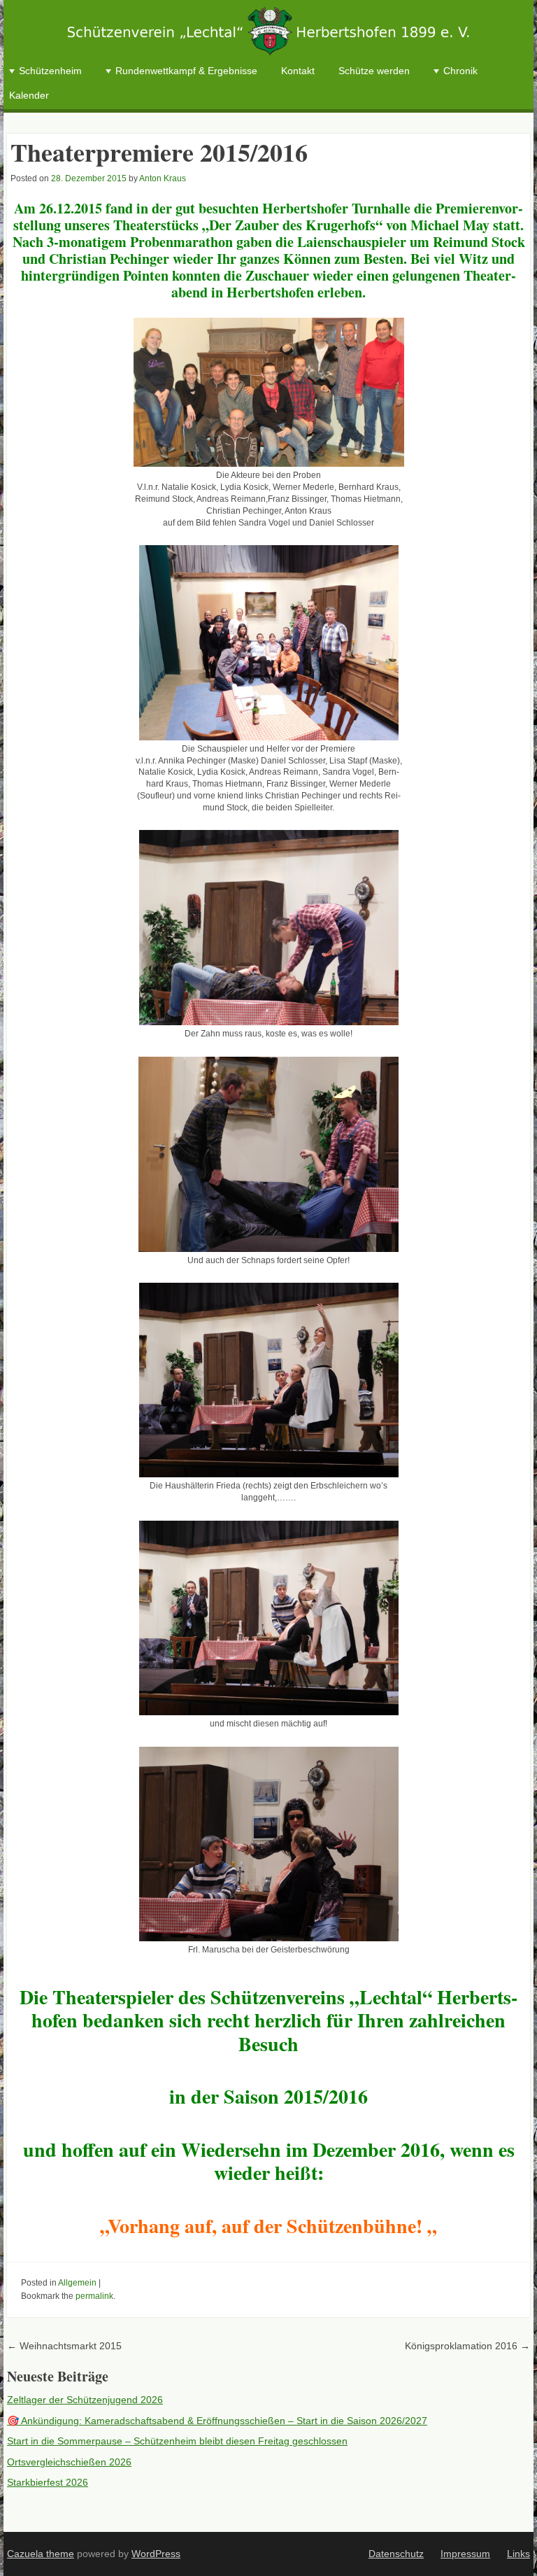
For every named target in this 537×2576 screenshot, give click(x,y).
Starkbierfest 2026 (48, 2482)
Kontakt (298, 71)
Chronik (460, 71)
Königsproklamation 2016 (467, 2346)
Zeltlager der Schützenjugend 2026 (85, 2400)
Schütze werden (374, 71)
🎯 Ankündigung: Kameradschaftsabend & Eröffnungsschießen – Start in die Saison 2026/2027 (217, 2421)
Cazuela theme (41, 2554)
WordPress (156, 2554)
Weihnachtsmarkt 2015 (64, 2346)
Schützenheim (50, 71)
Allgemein (77, 2283)
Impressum (465, 2554)
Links (518, 2554)
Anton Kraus (163, 178)
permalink (94, 2296)
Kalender (29, 95)
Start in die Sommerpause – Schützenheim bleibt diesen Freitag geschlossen (177, 2441)
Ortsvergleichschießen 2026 (69, 2462)
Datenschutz (396, 2554)
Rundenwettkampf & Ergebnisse (186, 71)
